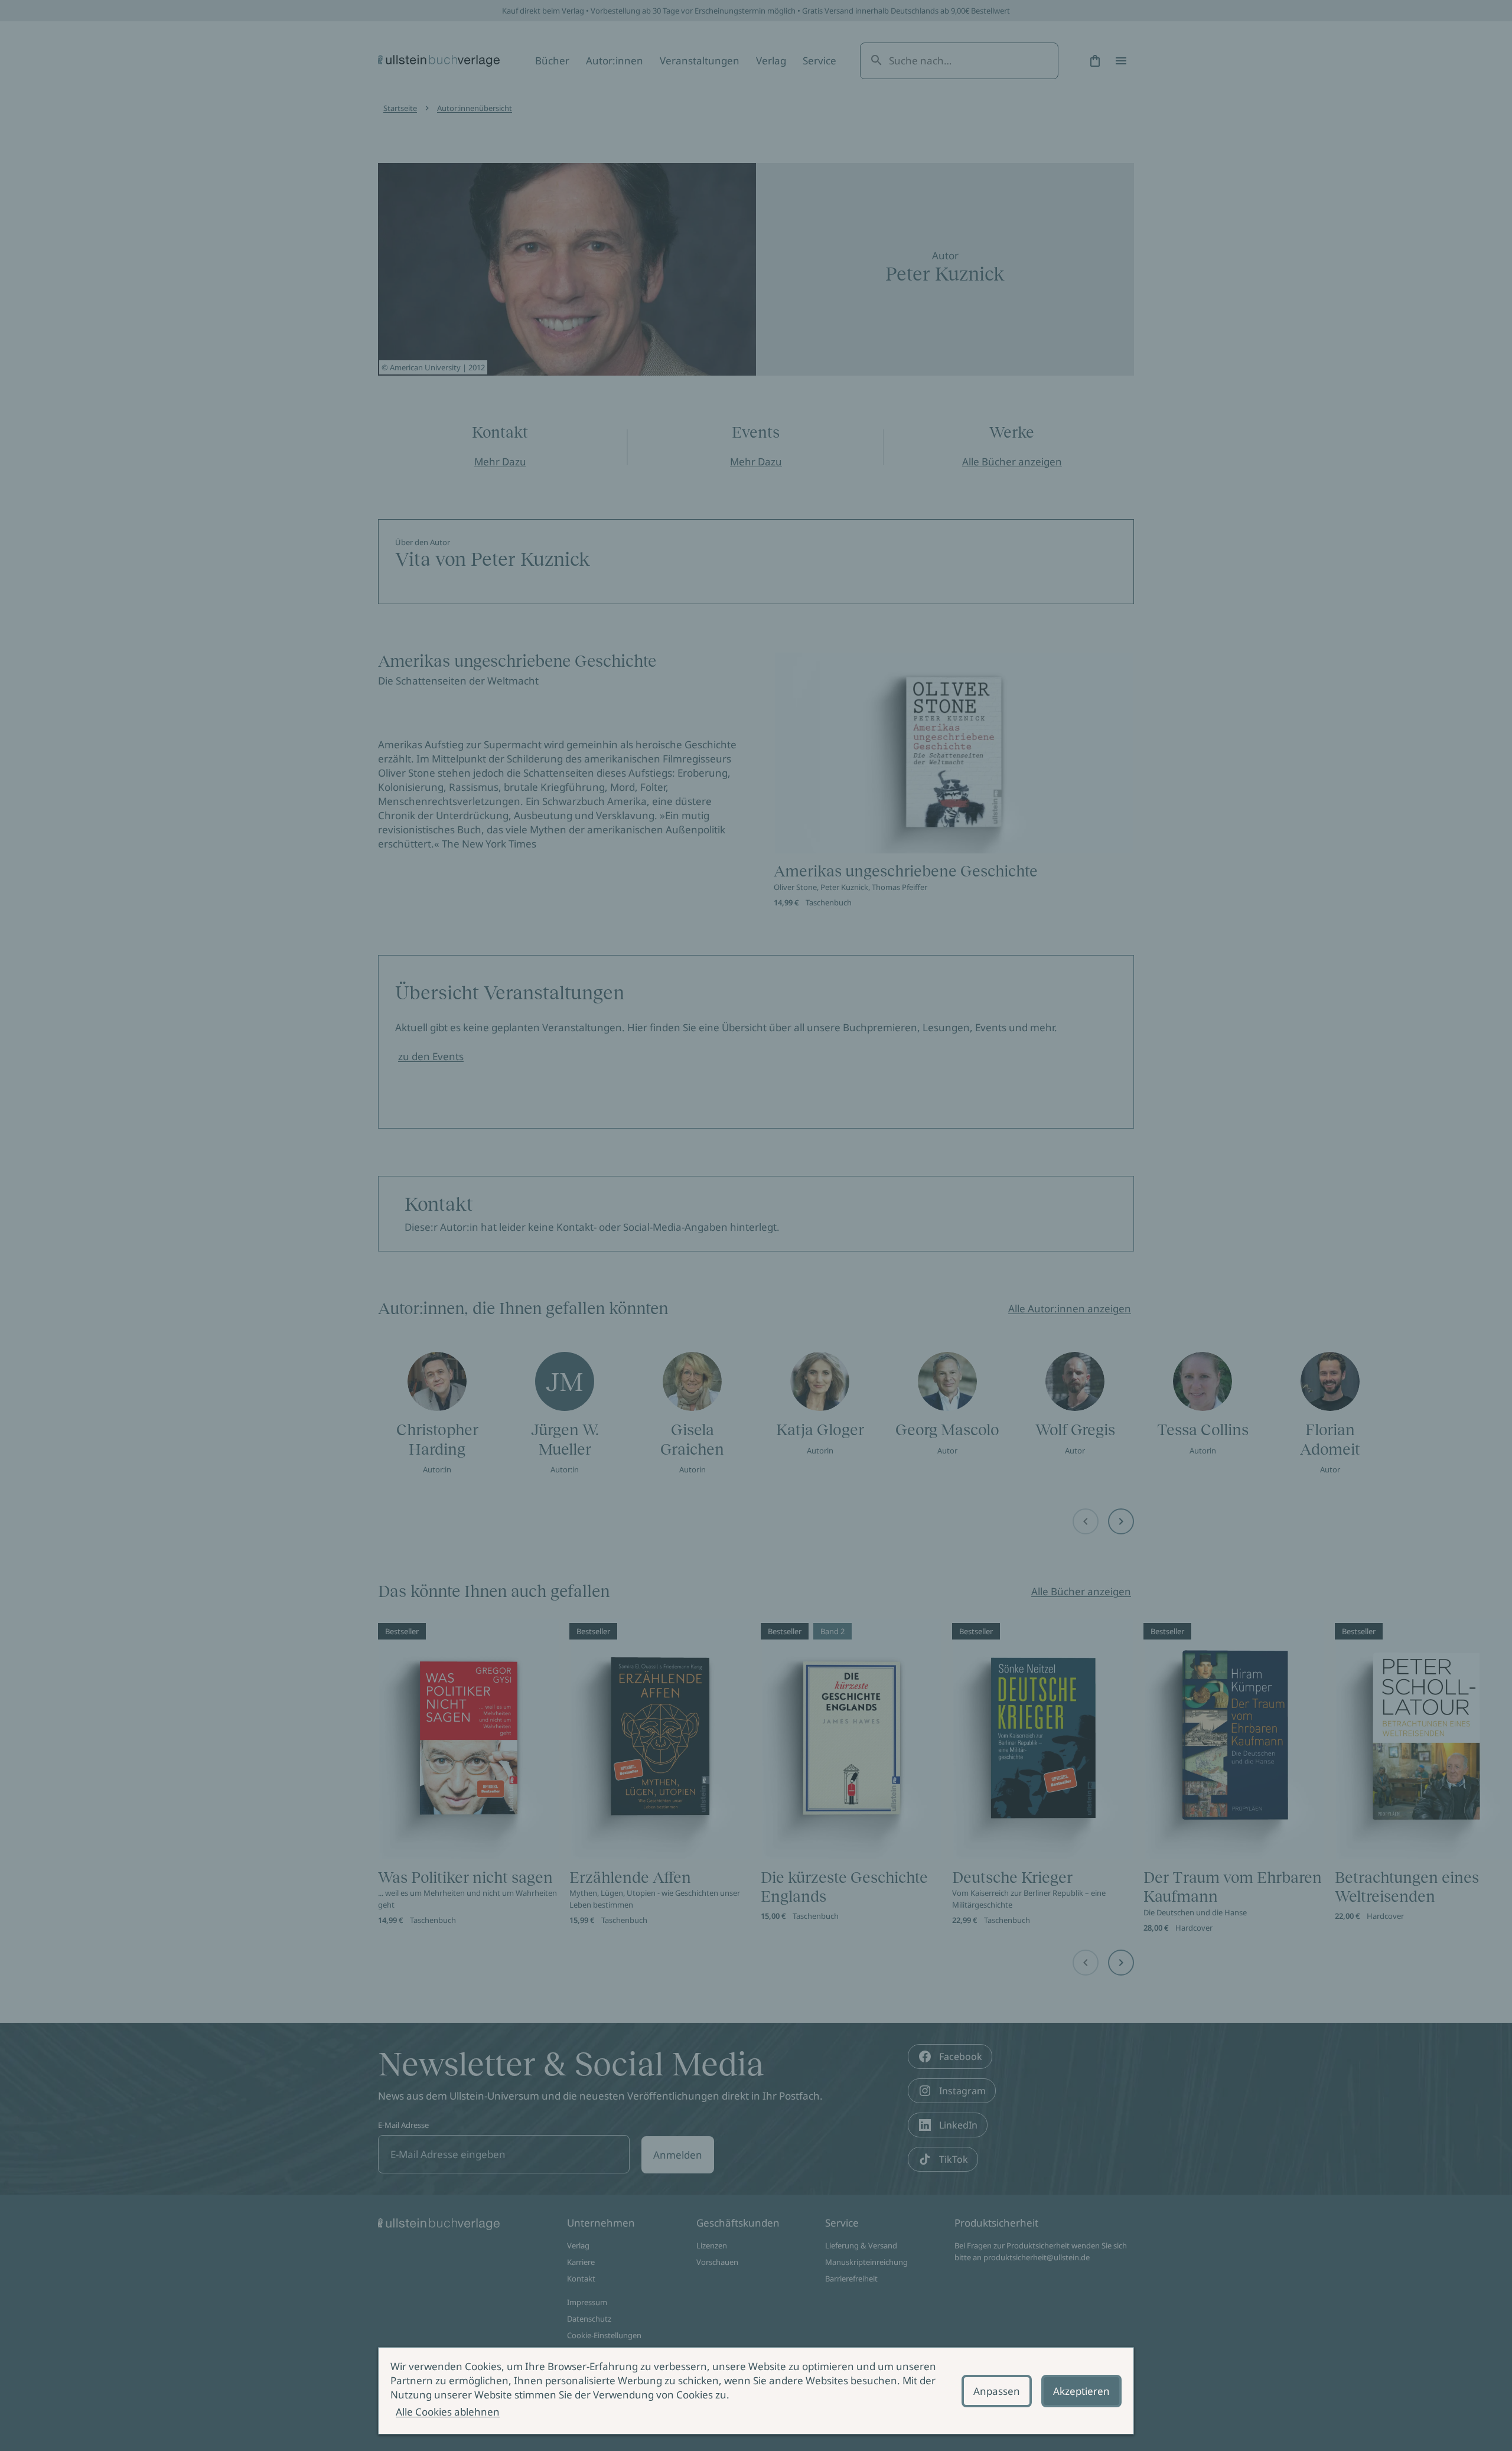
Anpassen (997, 2391)
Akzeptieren (1081, 2391)
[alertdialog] (756, 2391)
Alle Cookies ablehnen (448, 2412)
